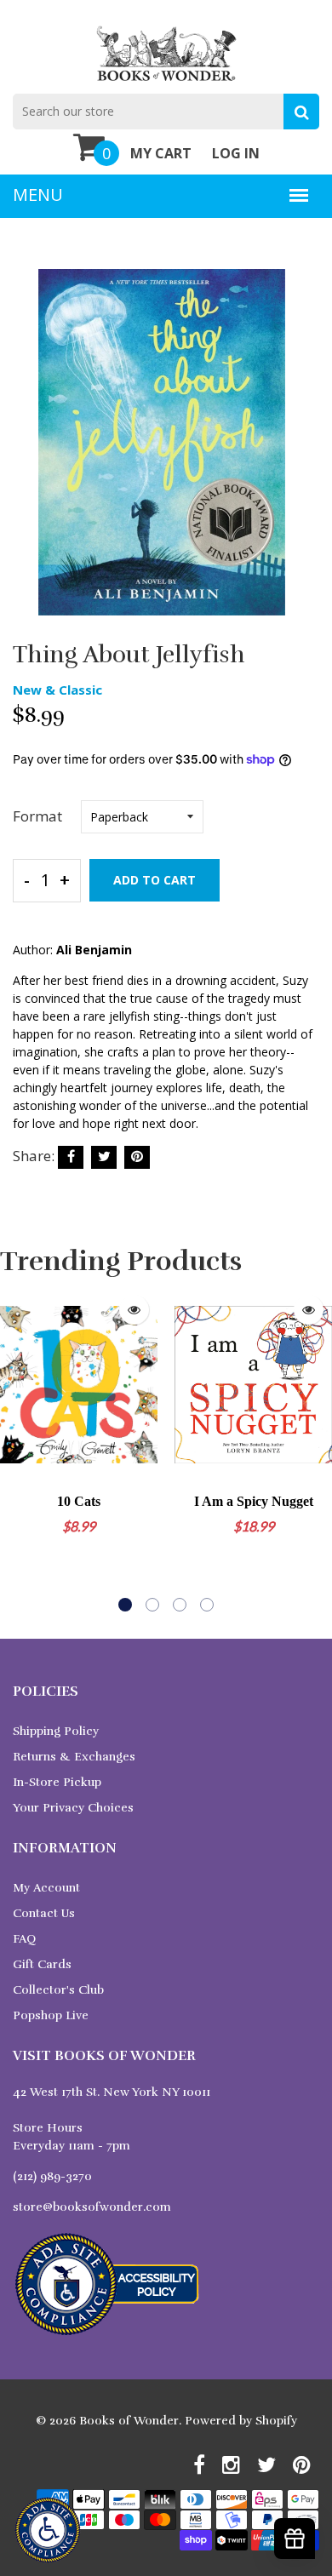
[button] (125, 1605)
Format (37, 816)
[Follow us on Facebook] (71, 1157)
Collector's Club (58, 1990)
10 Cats (79, 1501)
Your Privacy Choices (73, 1808)
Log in (236, 153)
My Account (46, 1888)
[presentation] (17, 1449)
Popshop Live (51, 2015)
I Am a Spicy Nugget (254, 1501)
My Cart (161, 153)
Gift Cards (42, 1964)
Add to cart (155, 880)
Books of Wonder (129, 2421)
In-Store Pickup (57, 1782)
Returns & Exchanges (74, 1757)
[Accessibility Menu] (48, 2530)
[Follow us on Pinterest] (137, 1157)
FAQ (24, 1939)
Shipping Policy (56, 1731)
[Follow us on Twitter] (104, 1157)
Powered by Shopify (241, 2421)
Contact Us (44, 1913)
